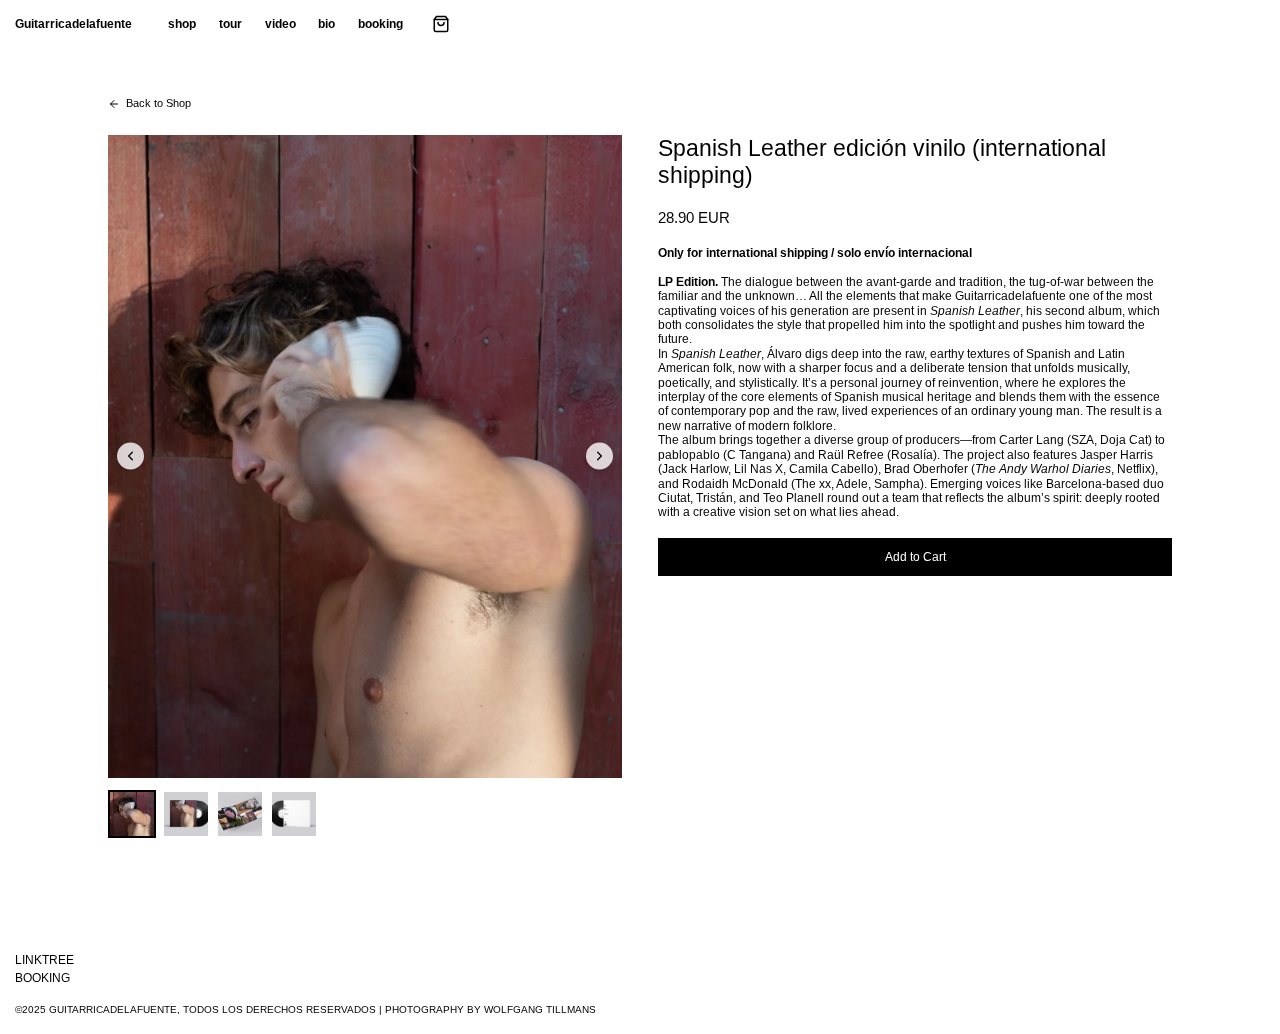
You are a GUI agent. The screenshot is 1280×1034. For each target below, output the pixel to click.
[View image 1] (132, 814)
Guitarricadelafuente (73, 24)
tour (230, 24)
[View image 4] (294, 814)
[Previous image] (130, 456)
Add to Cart (915, 557)
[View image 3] (240, 814)
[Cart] (441, 24)
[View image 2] (186, 814)
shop (182, 24)
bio (326, 24)
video (280, 24)
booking (380, 24)
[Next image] (599, 456)
